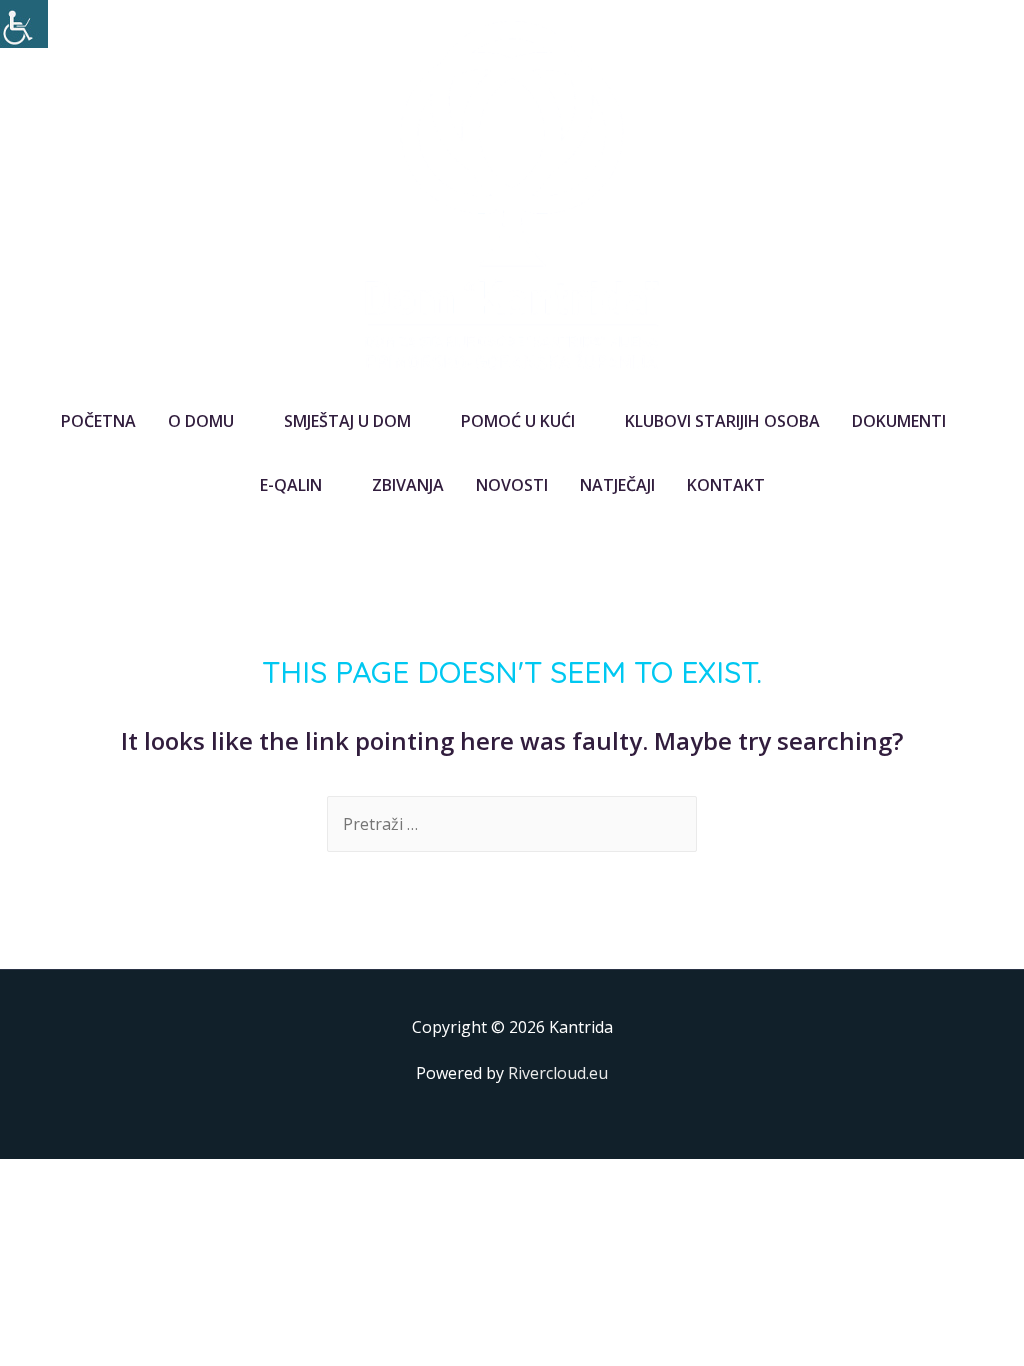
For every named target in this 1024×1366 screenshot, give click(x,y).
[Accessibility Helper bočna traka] (24, 24)
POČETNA (98, 421)
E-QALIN (291, 485)
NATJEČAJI (617, 485)
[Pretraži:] (512, 824)
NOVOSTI (512, 485)
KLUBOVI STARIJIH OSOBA (722, 421)
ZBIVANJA (408, 485)
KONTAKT (726, 485)
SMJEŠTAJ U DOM (347, 421)
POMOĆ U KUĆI (518, 421)
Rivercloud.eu (558, 1073)
